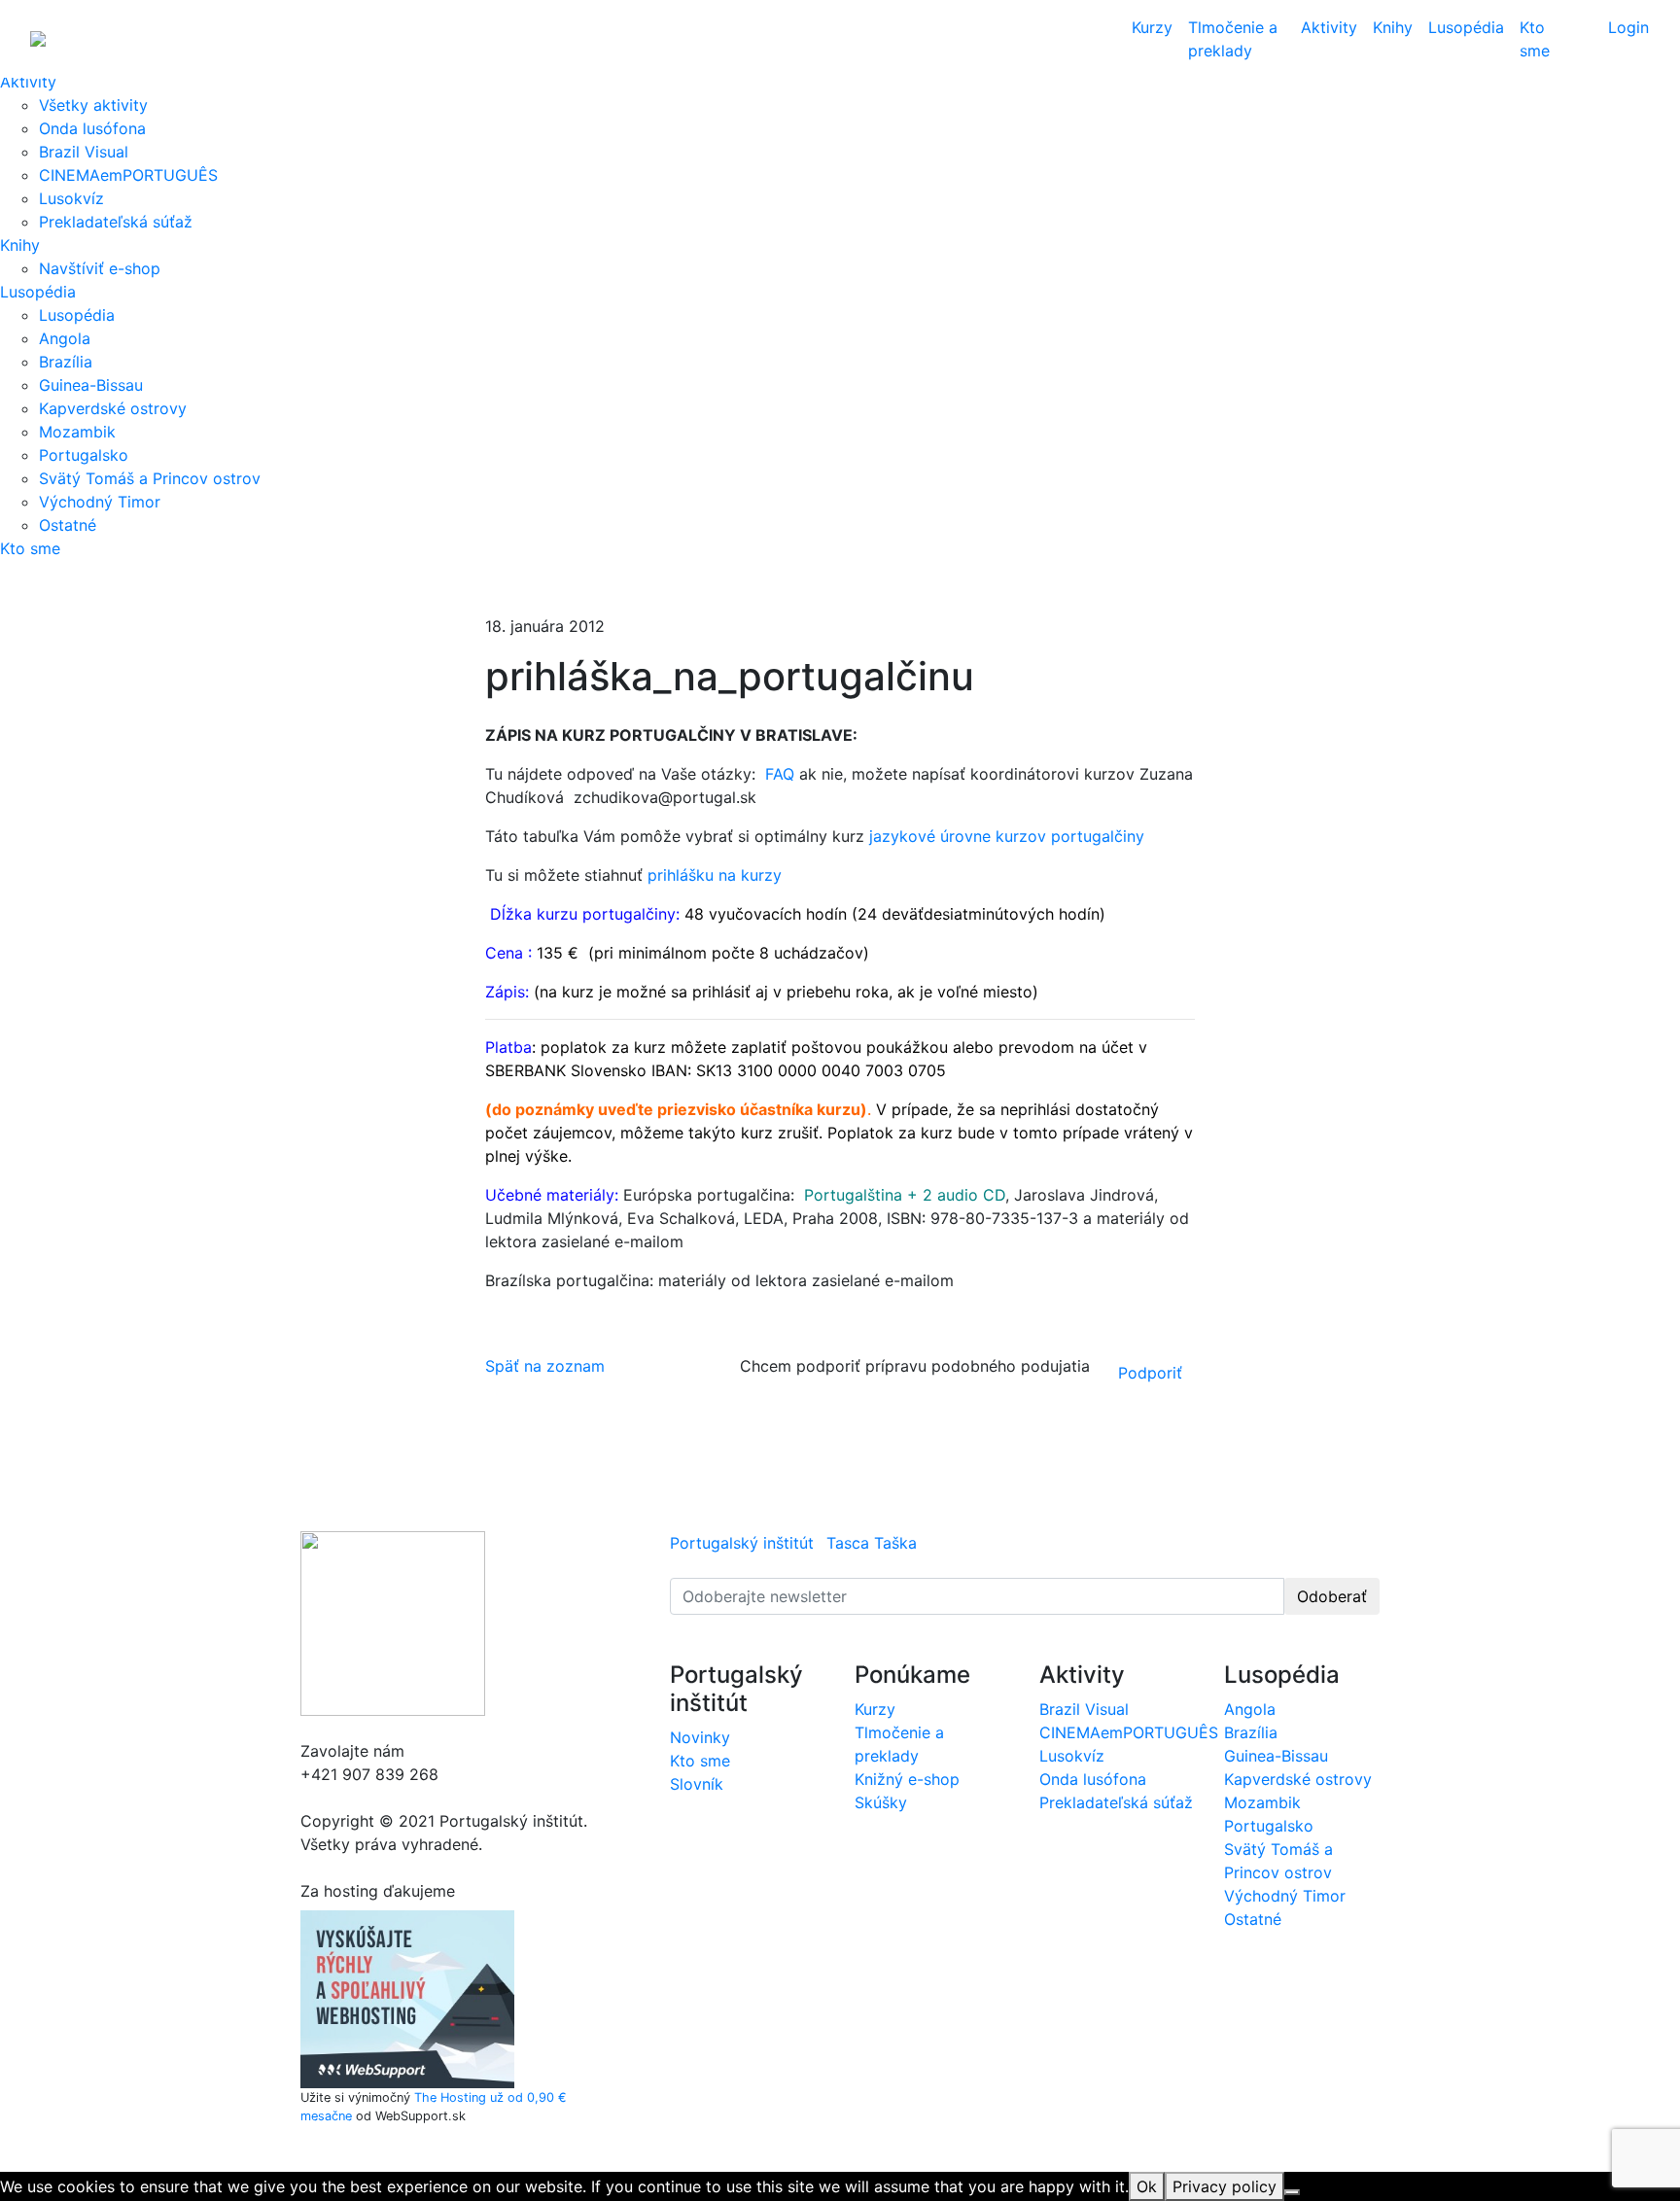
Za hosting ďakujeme (378, 1891)
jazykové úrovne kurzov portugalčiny (1004, 836)
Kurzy (1152, 27)
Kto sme (30, 548)
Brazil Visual (84, 152)
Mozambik (77, 432)
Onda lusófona (92, 128)
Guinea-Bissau (91, 385)
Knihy (20, 245)
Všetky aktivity (93, 105)
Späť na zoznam (545, 1366)
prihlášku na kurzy (712, 875)
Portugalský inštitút (742, 1543)
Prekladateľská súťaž (116, 222)
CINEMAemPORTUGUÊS (128, 175)
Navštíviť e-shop (100, 268)
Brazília (66, 362)
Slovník (697, 1784)
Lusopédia (38, 292)
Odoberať (1332, 1596)
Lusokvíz (71, 198)
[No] (1292, 2192)
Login (1628, 27)
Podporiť (1150, 1373)
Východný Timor (100, 502)
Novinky (700, 1737)
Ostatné (68, 525)
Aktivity (28, 82)
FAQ (780, 774)
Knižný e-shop (907, 1779)
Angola (65, 338)
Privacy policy (1225, 2186)
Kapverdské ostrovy (113, 408)
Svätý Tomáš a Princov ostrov (150, 478)
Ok (1147, 2186)
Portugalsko (84, 455)
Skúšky (881, 1802)
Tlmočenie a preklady (1233, 39)
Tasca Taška (872, 1543)
